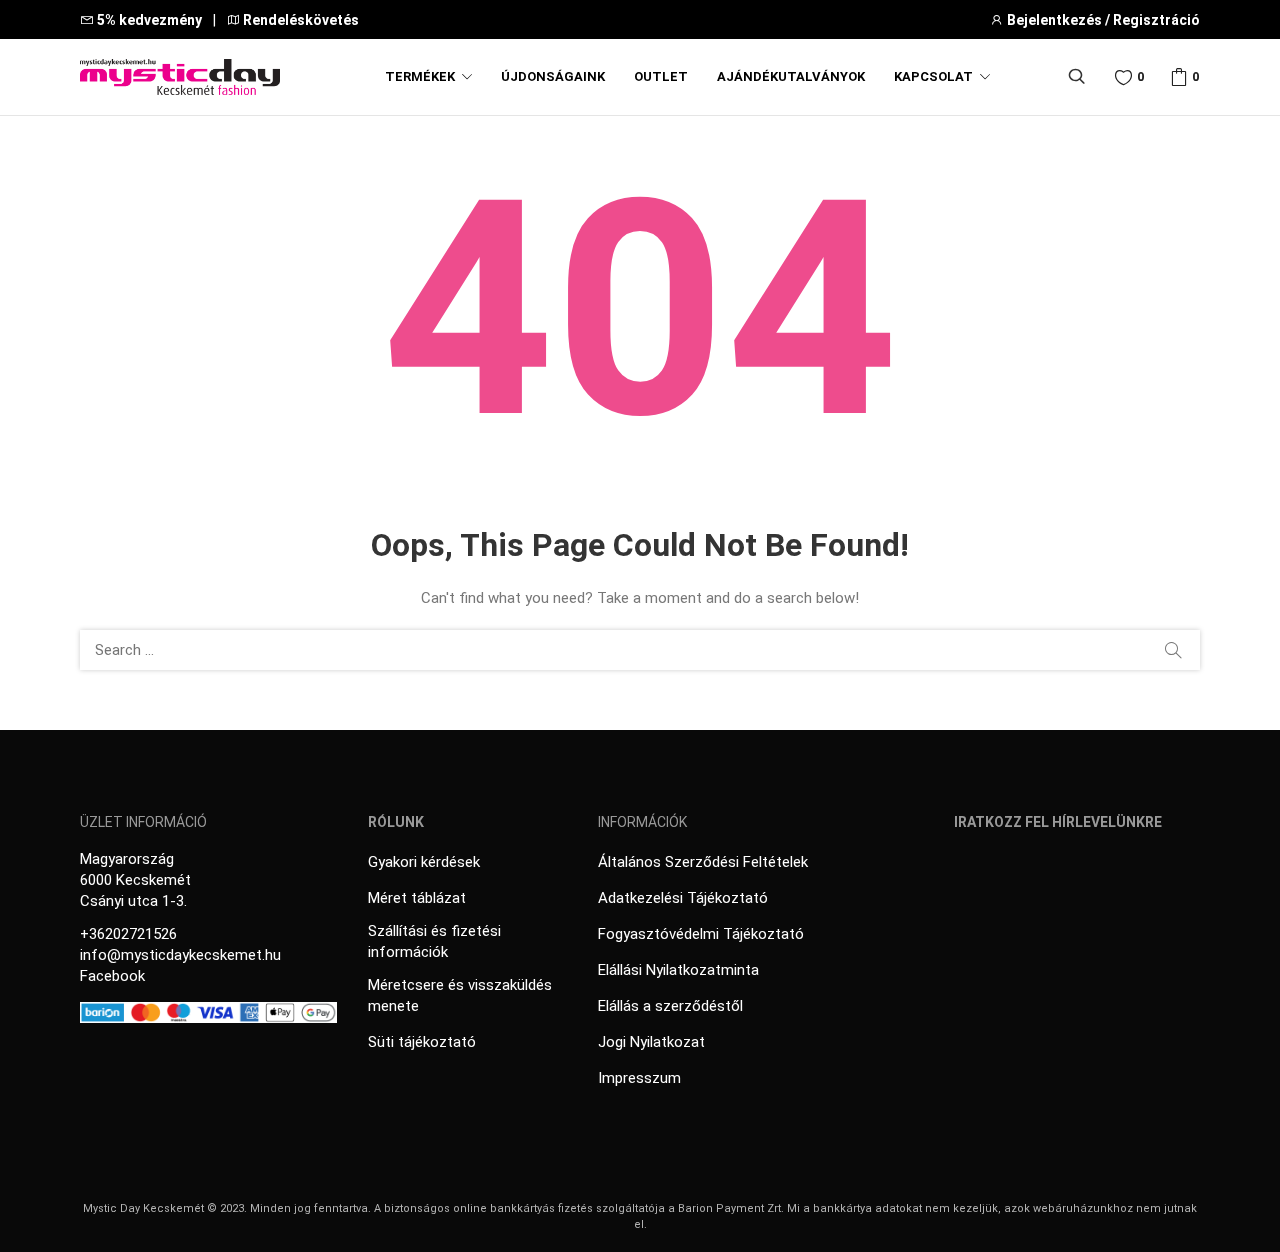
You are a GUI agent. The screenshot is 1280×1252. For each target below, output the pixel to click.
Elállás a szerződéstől (670, 1006)
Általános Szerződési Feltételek (703, 862)
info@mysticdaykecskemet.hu (180, 955)
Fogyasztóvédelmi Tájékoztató (701, 934)
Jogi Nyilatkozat (651, 1042)
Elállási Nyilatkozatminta (678, 970)
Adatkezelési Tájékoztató (683, 898)
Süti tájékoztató (422, 1042)
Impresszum (639, 1078)
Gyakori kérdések (424, 862)
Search (1173, 650)
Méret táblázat (417, 898)
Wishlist (1141, 76)
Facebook (112, 976)
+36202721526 (128, 934)
